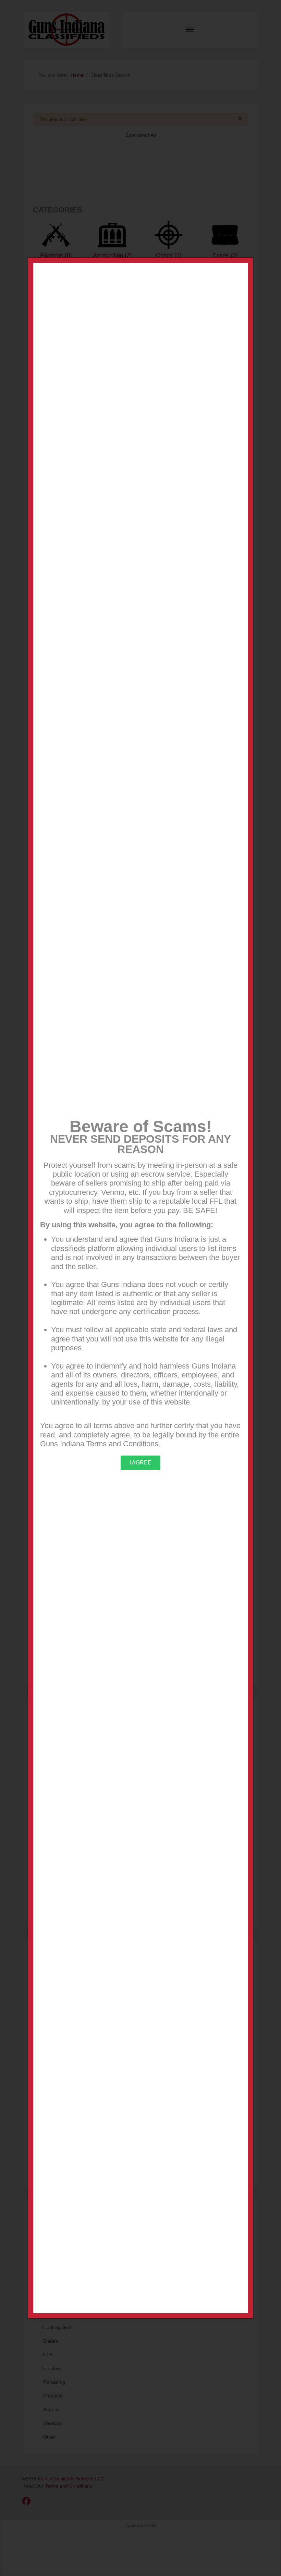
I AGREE (140, 1463)
